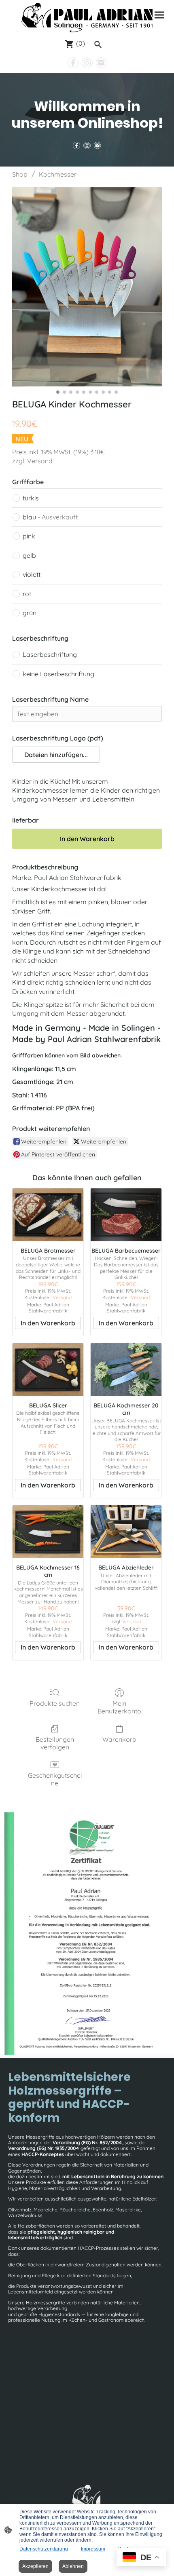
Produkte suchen (55, 1703)
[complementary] (141, 2558)
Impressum (93, 2549)
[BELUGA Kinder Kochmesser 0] (87, 287)
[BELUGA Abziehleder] (126, 1532)
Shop (20, 174)
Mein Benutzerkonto (119, 1707)
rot (27, 594)
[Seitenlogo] (87, 18)
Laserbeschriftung (50, 654)
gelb (29, 555)
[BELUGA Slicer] (48, 1370)
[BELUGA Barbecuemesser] (126, 1215)
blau (50, 517)
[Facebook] (73, 63)
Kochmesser (58, 174)
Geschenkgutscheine (55, 1779)
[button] (56, 755)
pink (29, 536)
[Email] (101, 63)
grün (30, 613)
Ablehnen (73, 2566)
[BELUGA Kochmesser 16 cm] (48, 1532)
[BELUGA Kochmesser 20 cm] (126, 1370)
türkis (31, 498)
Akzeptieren (35, 2566)
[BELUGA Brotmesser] (48, 1215)
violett (32, 574)
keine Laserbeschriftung (58, 674)
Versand (40, 461)
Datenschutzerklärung (44, 2549)
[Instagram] (87, 63)
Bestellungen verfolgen (55, 1743)
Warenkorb (119, 1739)
